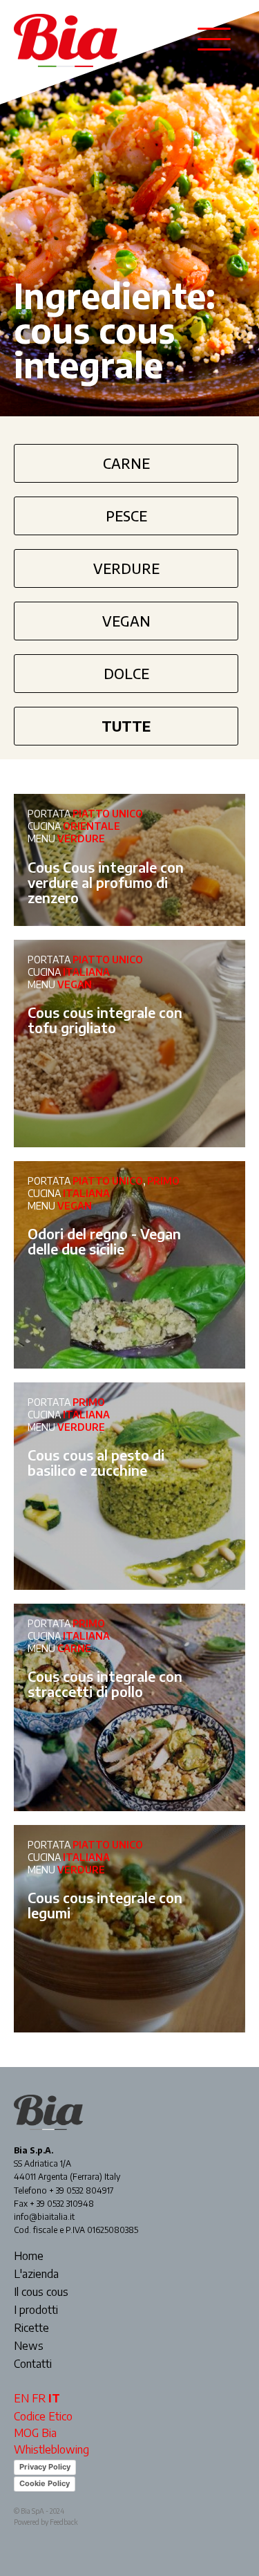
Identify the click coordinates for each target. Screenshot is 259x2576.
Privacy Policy (45, 2467)
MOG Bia (35, 2433)
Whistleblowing (51, 2449)
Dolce (126, 673)
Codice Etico (43, 2416)
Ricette (31, 2328)
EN (21, 2398)
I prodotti (36, 2310)
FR (39, 2398)
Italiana (86, 972)
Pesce (126, 516)
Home (29, 2257)
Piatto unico (108, 814)
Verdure (126, 568)
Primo (163, 1181)
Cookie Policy (45, 2483)
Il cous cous (41, 2292)
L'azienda (36, 2274)
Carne (126, 463)
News (29, 2346)
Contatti (33, 2364)
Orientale (92, 826)
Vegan (126, 621)
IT (54, 2398)
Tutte (126, 726)
